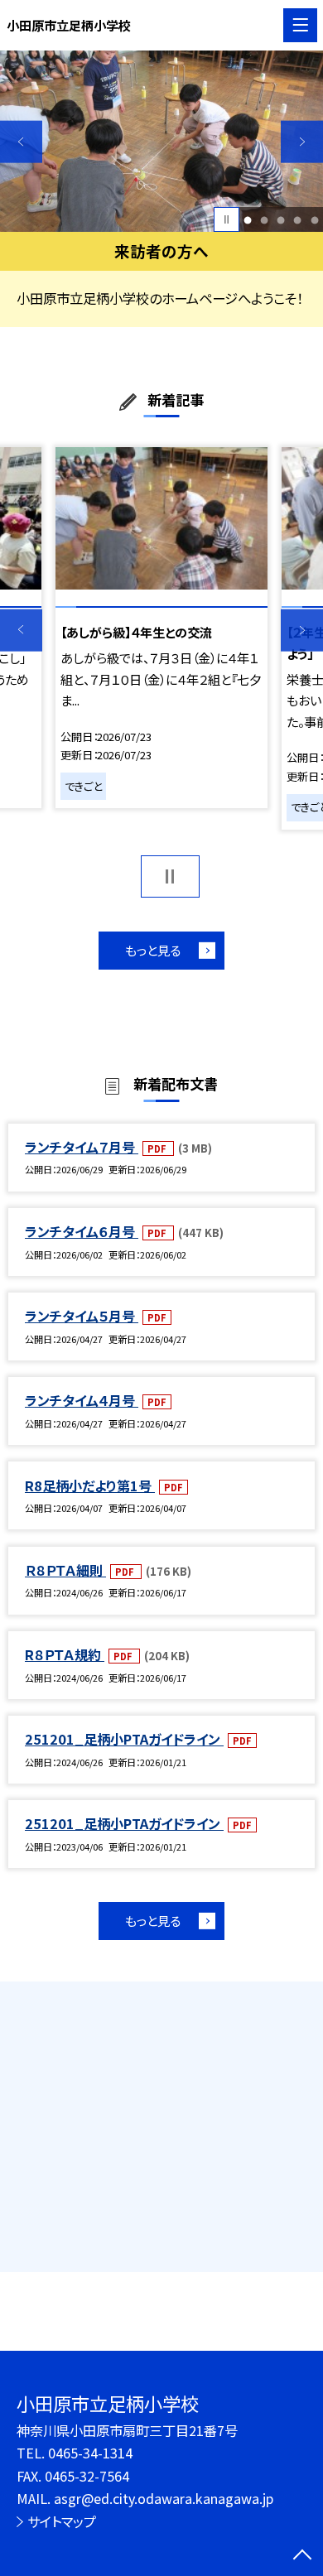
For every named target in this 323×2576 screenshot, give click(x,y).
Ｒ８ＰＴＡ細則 (65, 1570)
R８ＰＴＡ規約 (65, 1654)
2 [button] (265, 219)
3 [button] (281, 219)
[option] (161, 141)
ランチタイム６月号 (82, 1231)
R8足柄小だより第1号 (90, 1485)
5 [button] (314, 219)
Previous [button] (21, 142)
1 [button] (248, 219)
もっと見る (153, 950)
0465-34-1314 (90, 2453)
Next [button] (302, 142)
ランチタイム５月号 (82, 1316)
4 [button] (298, 219)
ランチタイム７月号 (82, 1147)
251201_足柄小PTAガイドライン (124, 1739)
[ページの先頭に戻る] (302, 2556)
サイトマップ (62, 2521)
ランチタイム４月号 (82, 1400)
